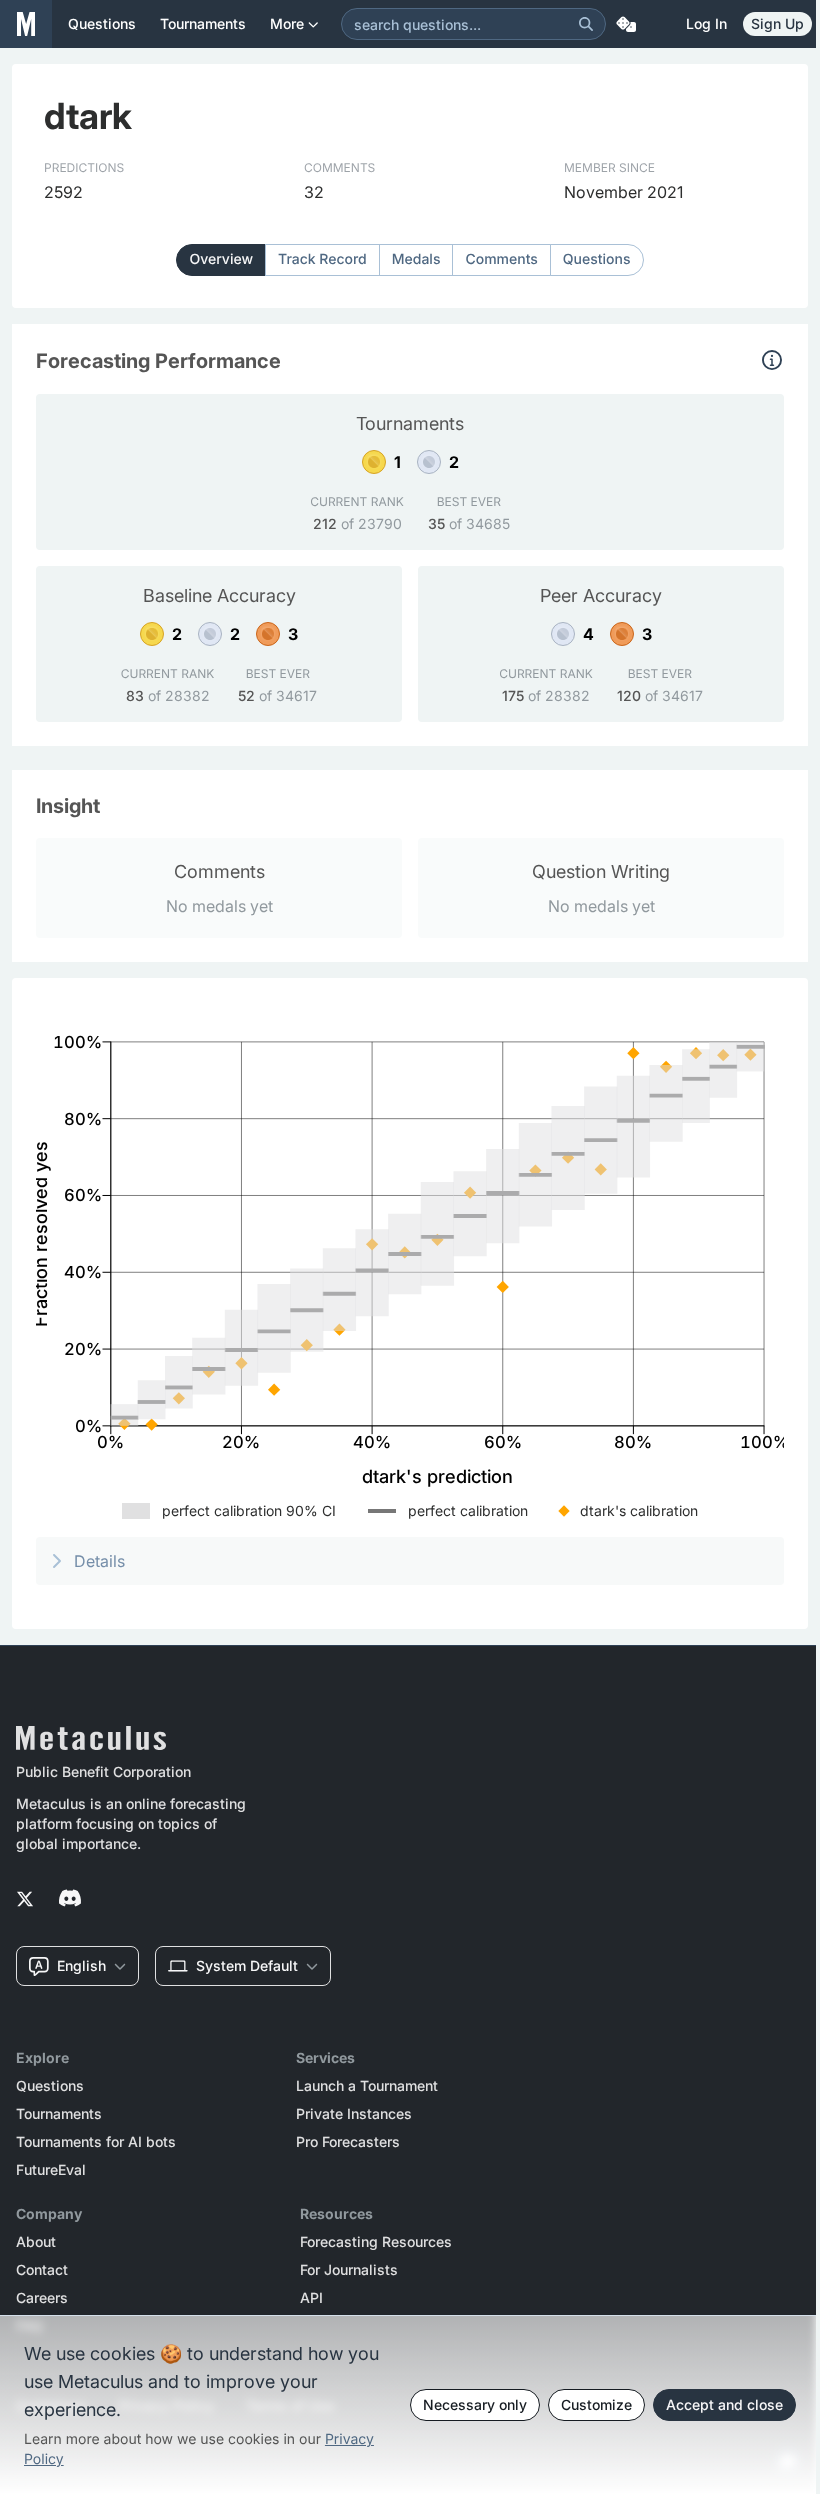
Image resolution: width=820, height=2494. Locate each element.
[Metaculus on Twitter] (25, 1900)
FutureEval (51, 2170)
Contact (42, 2270)
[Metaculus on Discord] (70, 1900)
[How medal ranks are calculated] (772, 360)
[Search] (586, 24)
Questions (597, 259)
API (311, 2298)
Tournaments (59, 2114)
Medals (416, 259)
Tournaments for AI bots (96, 2142)
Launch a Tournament (367, 2086)
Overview (221, 259)
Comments (501, 259)
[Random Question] (626, 24)
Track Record (322, 259)
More (287, 23)
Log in (706, 23)
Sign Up (777, 23)
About (36, 2242)
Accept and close (724, 2404)
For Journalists (349, 2270)
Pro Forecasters (348, 2142)
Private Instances (354, 2114)
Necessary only (475, 2404)
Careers (42, 2298)
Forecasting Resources (376, 2242)
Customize (596, 2404)
